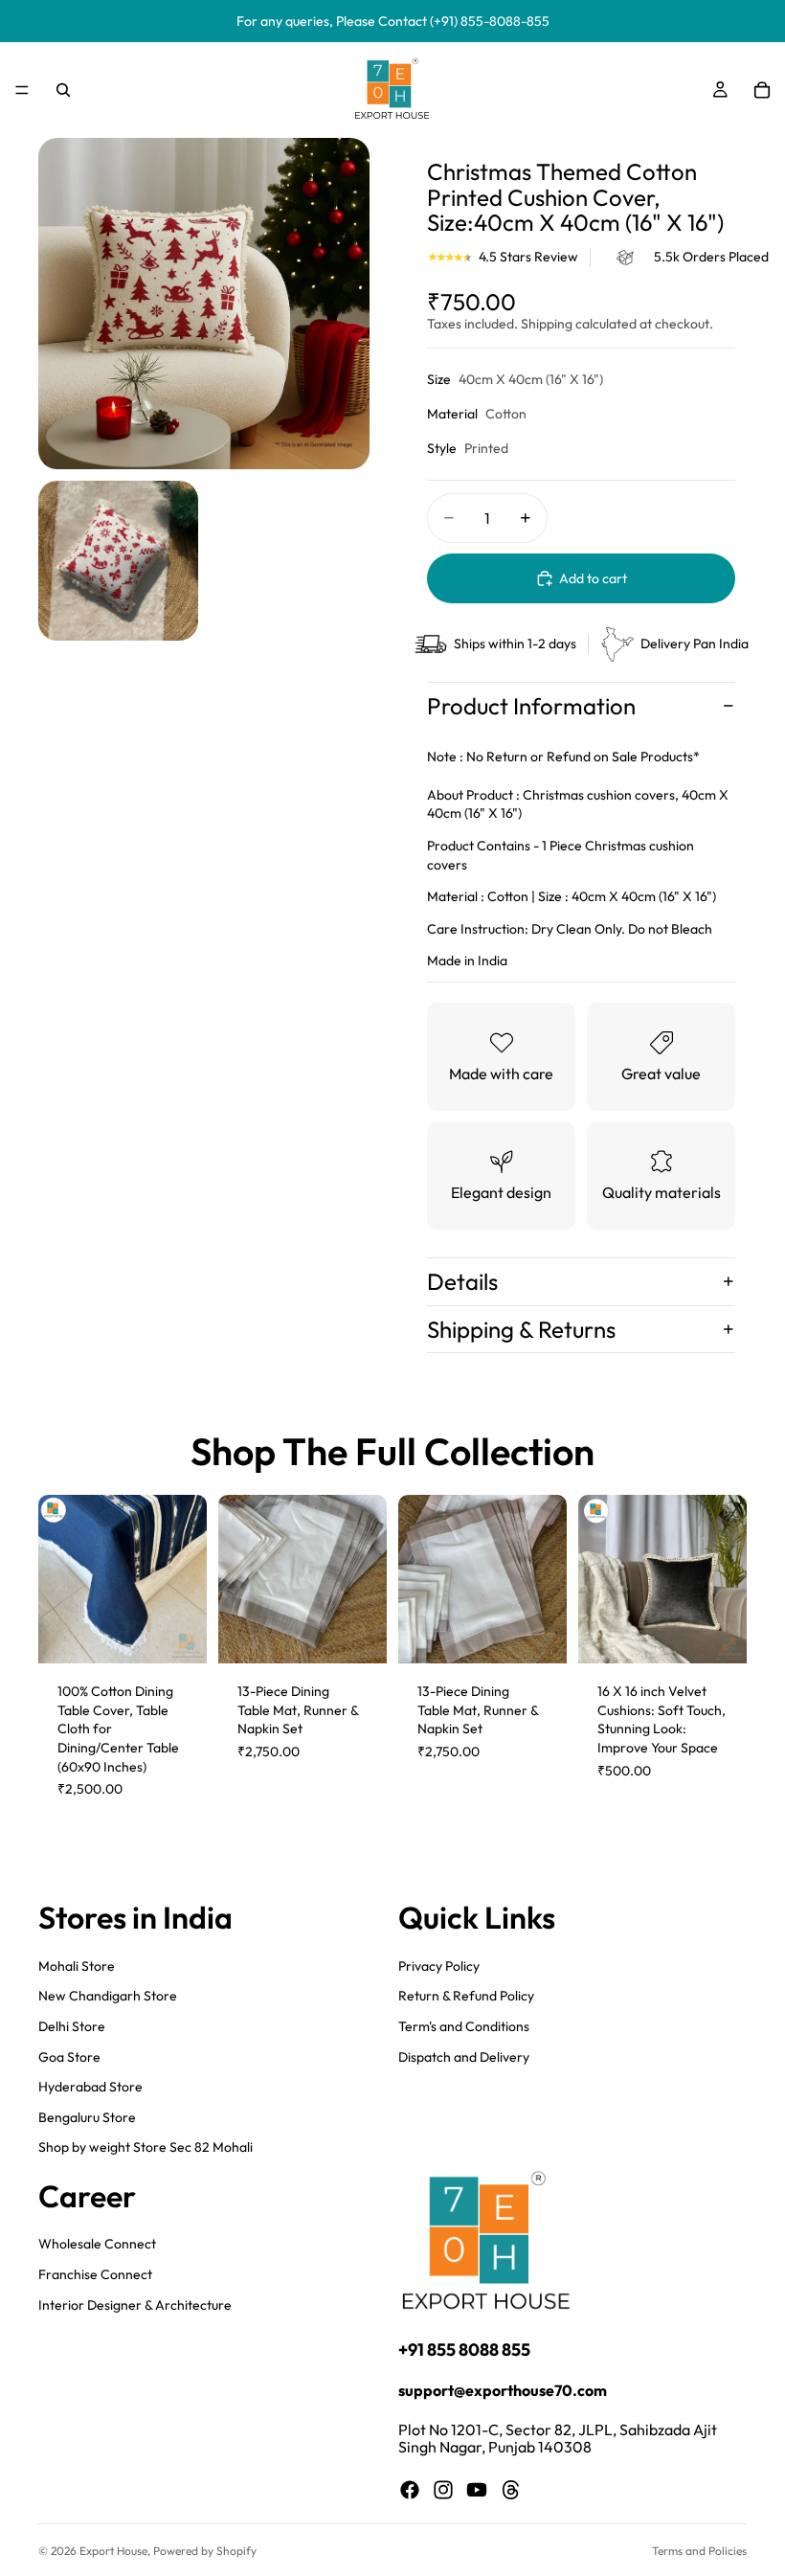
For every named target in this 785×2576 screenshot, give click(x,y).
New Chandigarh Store (108, 1996)
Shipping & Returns (521, 1329)
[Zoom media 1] (204, 304)
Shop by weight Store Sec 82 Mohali (146, 2147)
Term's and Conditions (464, 2026)
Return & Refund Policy (466, 1996)
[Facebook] (410, 2491)
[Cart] (762, 90)
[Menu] (22, 90)
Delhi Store (72, 2026)
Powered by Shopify (205, 2551)
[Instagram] (443, 2491)
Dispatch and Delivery (464, 2057)
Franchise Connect (95, 2274)
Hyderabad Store (90, 2087)
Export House (113, 2551)
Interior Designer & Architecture (135, 2305)
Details (462, 1281)
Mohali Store (77, 1966)
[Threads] (511, 2491)
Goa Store (69, 2057)
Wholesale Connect (97, 2245)
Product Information (531, 706)
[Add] (177, 1634)
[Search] (63, 90)
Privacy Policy (439, 1966)
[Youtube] (477, 2491)
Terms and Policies (699, 2551)
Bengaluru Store (87, 2117)
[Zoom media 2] (118, 561)
